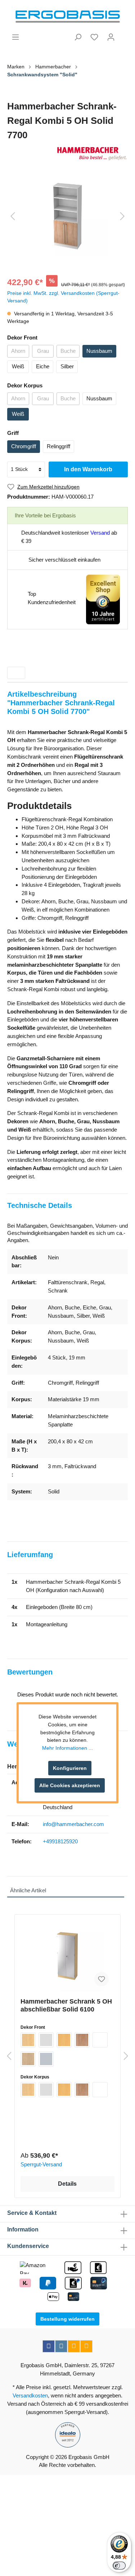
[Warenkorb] (123, 34)
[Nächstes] (122, 216)
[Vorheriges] (13, 216)
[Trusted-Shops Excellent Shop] (103, 599)
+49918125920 (60, 1841)
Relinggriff (58, 446)
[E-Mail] (74, 2346)
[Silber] (46, 2059)
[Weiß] (100, 2040)
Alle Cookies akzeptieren (70, 1785)
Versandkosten (30, 2395)
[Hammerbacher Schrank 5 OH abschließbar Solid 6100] (67, 1956)
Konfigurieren (70, 1768)
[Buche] (64, 2040)
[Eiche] (28, 2059)
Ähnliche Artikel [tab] (28, 1890)
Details (67, 2184)
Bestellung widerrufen (67, 2319)
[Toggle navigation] (16, 673)
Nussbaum (99, 351)
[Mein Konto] (111, 37)
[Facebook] (49, 2346)
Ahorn (18, 351)
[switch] (119, 2566)
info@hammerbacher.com (73, 1824)
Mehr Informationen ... (67, 1748)
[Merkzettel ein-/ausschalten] (102, 1979)
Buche (68, 351)
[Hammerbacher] (67, 154)
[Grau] (46, 2040)
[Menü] (15, 37)
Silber (67, 366)
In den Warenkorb (88, 469)
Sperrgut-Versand (41, 2164)
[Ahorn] (28, 2040)
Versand (100, 533)
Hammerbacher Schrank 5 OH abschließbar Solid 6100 (66, 2005)
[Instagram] (61, 2346)
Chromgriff (24, 446)
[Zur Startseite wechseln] (67, 17)
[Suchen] (78, 37)
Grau (43, 351)
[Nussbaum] (82, 2040)
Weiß (18, 366)
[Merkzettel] (94, 37)
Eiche (43, 366)
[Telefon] (86, 2346)
